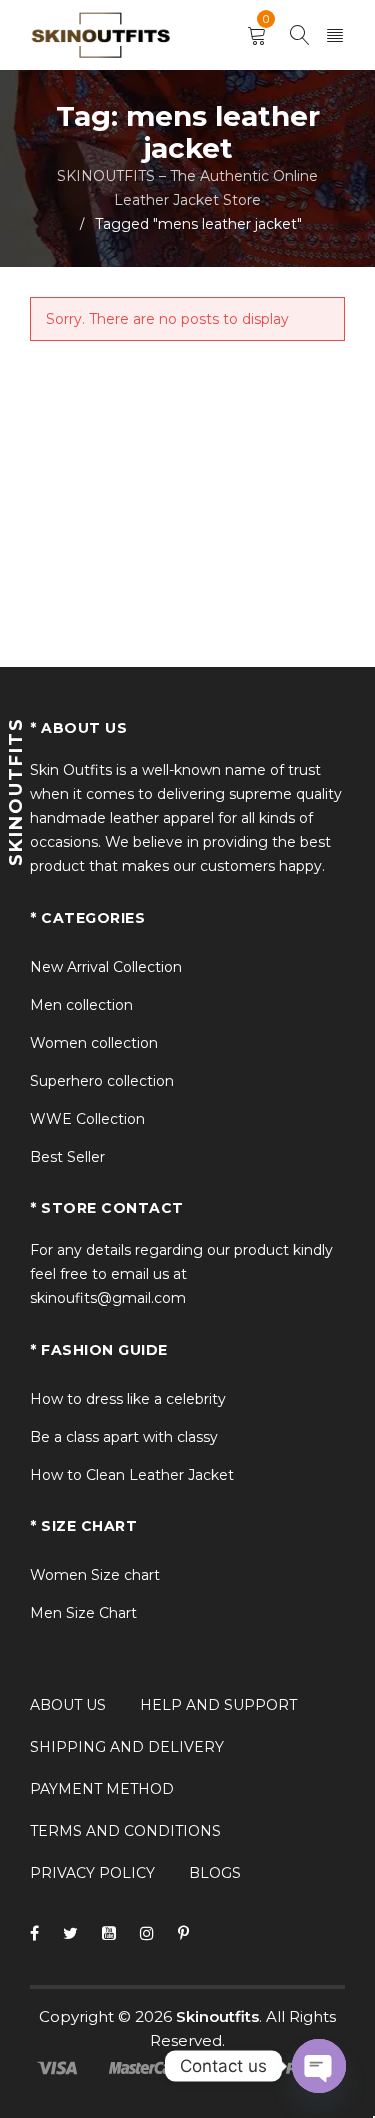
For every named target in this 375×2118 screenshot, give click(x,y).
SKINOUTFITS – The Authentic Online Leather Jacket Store (187, 188)
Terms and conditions (125, 1831)
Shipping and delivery (127, 1747)
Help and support (218, 1705)
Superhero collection (102, 1081)
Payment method (102, 1789)
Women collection (94, 1043)
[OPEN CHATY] (319, 2066)
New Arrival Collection (106, 967)
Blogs (215, 1873)
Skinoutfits (217, 2016)
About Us (68, 1705)
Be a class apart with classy (124, 1437)
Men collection (81, 1005)
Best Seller (67, 1157)
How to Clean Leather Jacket (132, 1475)
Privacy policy (92, 1873)
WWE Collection (87, 1119)
